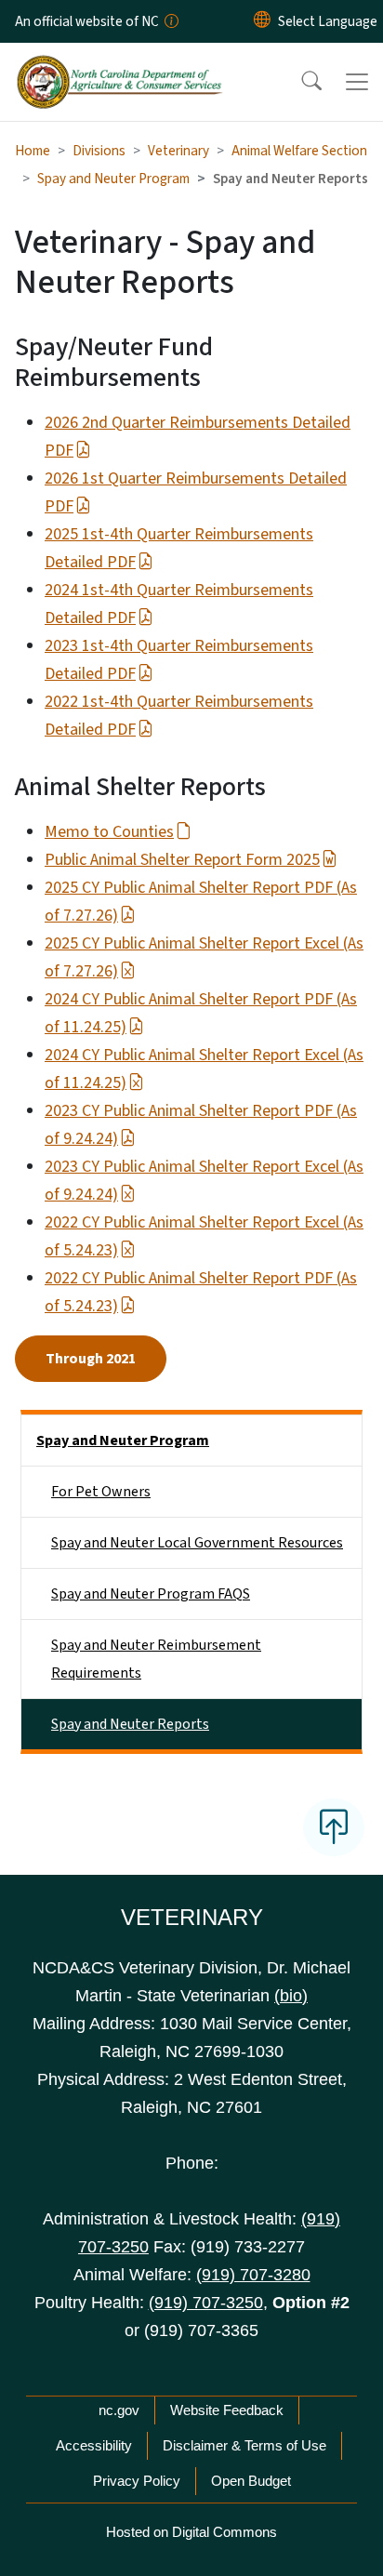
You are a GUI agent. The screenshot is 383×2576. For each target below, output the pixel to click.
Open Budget (251, 2481)
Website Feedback (227, 2410)
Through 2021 (91, 1359)
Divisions (99, 151)
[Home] (119, 64)
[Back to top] (334, 1827)
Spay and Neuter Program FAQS (151, 1594)
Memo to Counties (109, 832)
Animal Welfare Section (299, 151)
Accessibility (94, 2445)
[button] (299, 82)
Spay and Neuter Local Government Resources (197, 1543)
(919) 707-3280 (253, 2275)
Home (33, 151)
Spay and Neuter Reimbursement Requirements (156, 1659)
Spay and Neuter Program (113, 179)
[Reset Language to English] (262, 21)
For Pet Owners (101, 1492)
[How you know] (170, 21)
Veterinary (178, 151)
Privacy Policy (137, 2481)
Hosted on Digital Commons (191, 2532)
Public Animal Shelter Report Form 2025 (182, 860)
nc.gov (119, 2410)
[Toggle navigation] (357, 82)
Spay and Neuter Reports (130, 1724)
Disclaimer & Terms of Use (244, 2445)
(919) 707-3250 (206, 2303)
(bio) (291, 1996)
